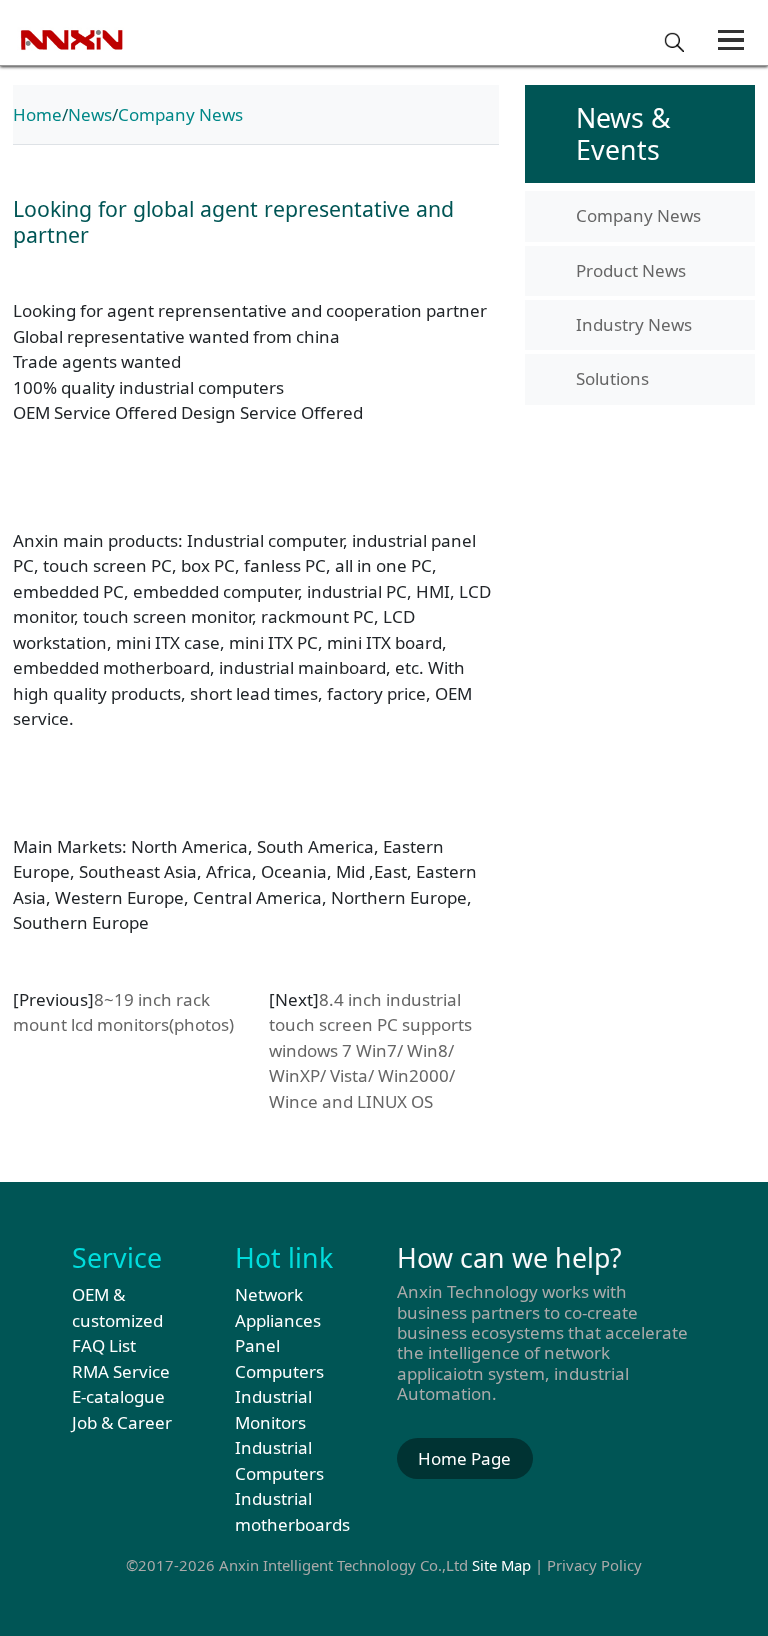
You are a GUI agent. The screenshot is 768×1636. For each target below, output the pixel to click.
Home (37, 114)
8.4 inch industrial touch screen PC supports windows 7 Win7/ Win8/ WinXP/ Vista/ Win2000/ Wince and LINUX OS (370, 1050)
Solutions (612, 378)
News (90, 114)
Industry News (634, 324)
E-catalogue (118, 1396)
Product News (631, 270)
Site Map (501, 1565)
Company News (180, 114)
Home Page (464, 1458)
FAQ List (104, 1345)
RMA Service (121, 1371)
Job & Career (122, 1422)
